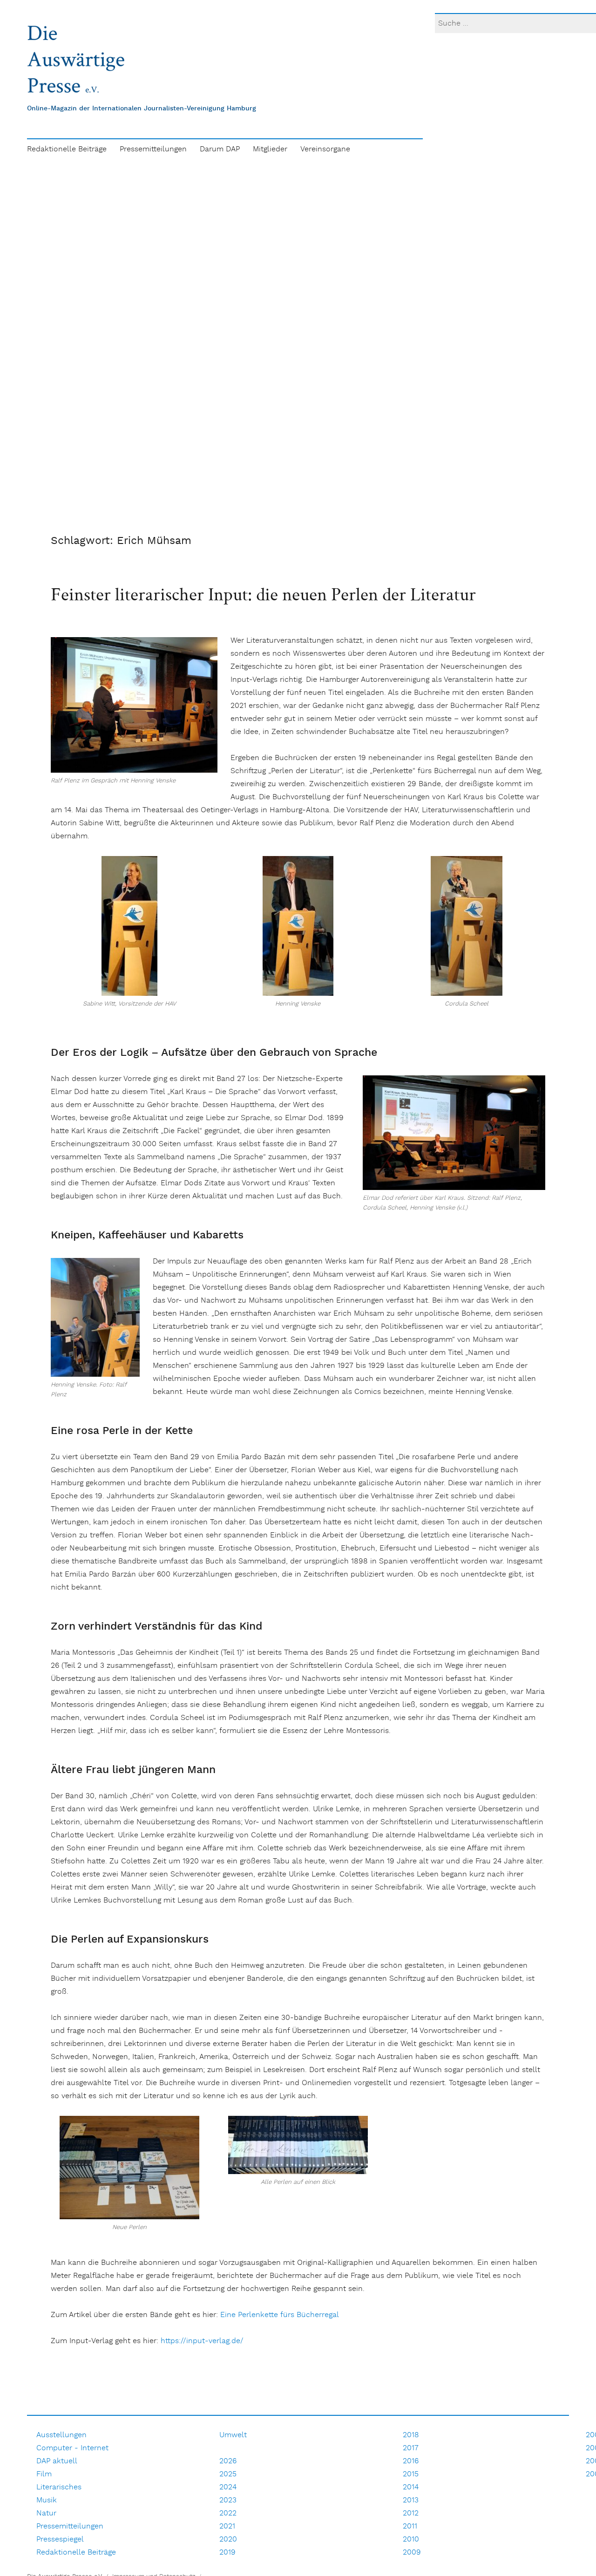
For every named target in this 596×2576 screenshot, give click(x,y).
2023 (228, 2500)
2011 (410, 2526)
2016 (411, 2461)
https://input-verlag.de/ (202, 2341)
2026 (228, 2461)
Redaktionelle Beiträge (67, 149)
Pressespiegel (60, 2539)
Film (44, 2474)
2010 (411, 2539)
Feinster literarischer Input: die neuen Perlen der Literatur (263, 594)
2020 (228, 2539)
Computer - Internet (72, 2448)
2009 (412, 2552)
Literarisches (59, 2487)
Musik (47, 2500)
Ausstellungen (61, 2435)
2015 (411, 2474)
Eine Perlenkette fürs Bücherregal (280, 2315)
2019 (227, 2552)
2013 (411, 2500)
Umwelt (233, 2435)
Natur (46, 2513)
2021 (227, 2526)
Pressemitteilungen (153, 149)
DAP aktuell (57, 2461)
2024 (228, 2487)
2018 (411, 2435)
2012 (411, 2513)
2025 (228, 2474)
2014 (411, 2487)
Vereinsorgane (325, 149)
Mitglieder (270, 149)
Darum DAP (220, 149)
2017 (411, 2448)
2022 (228, 2513)
